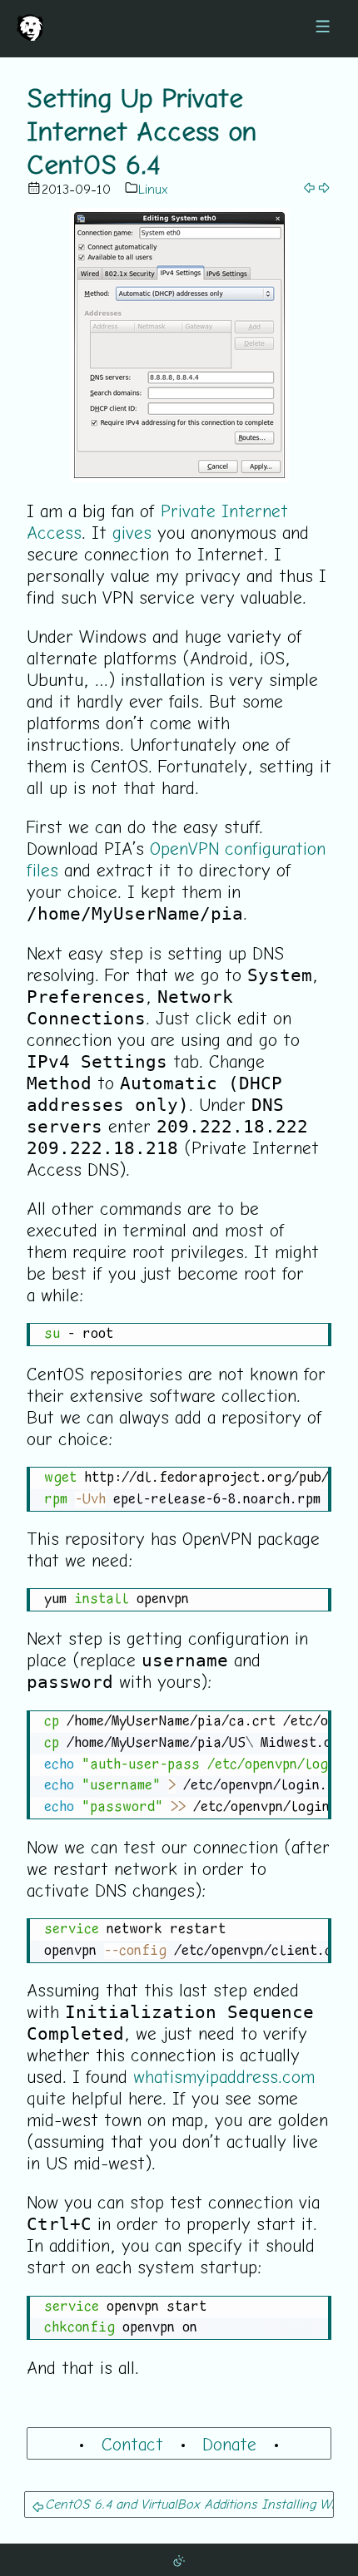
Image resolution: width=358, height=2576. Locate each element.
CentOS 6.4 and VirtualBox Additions (151, 2504)
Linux (153, 189)
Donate (229, 2444)
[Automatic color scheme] (179, 2559)
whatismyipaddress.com (224, 2076)
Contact (132, 2444)
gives (132, 532)
